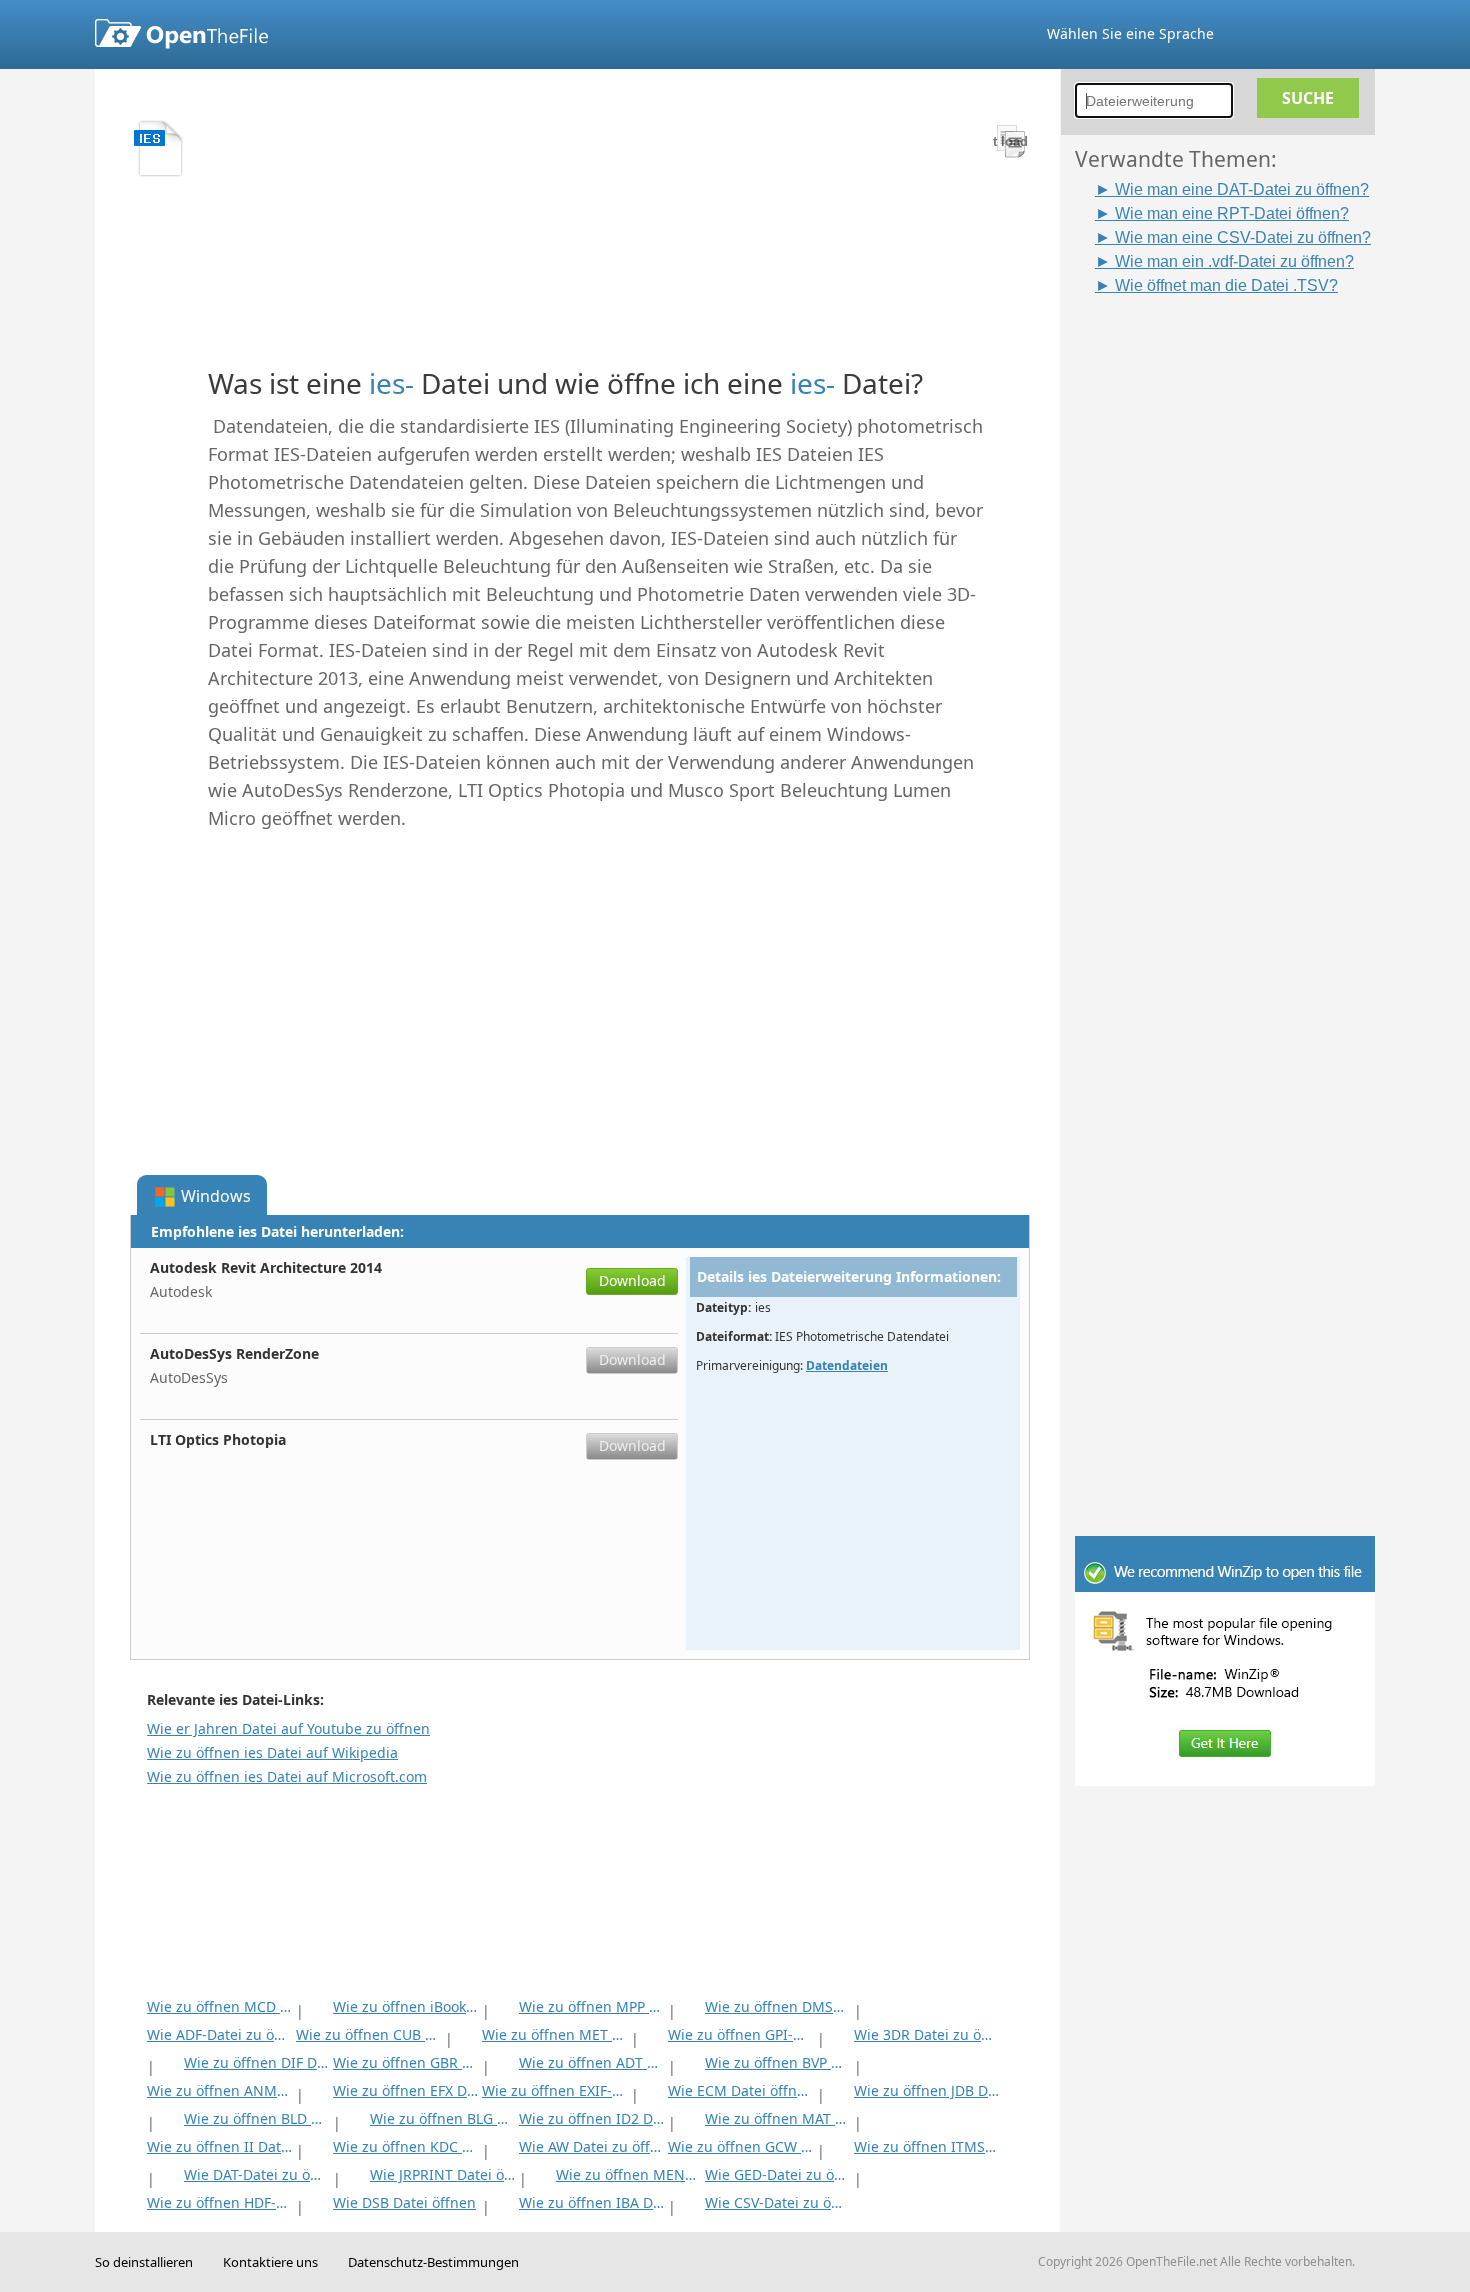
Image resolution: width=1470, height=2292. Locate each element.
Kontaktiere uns (270, 2262)
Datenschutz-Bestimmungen (433, 2262)
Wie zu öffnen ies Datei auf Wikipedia (272, 1752)
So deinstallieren (144, 2262)
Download (632, 1280)
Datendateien (847, 1365)
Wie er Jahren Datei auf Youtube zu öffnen (288, 1728)
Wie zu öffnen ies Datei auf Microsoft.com (287, 1776)
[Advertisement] (1235, 597)
